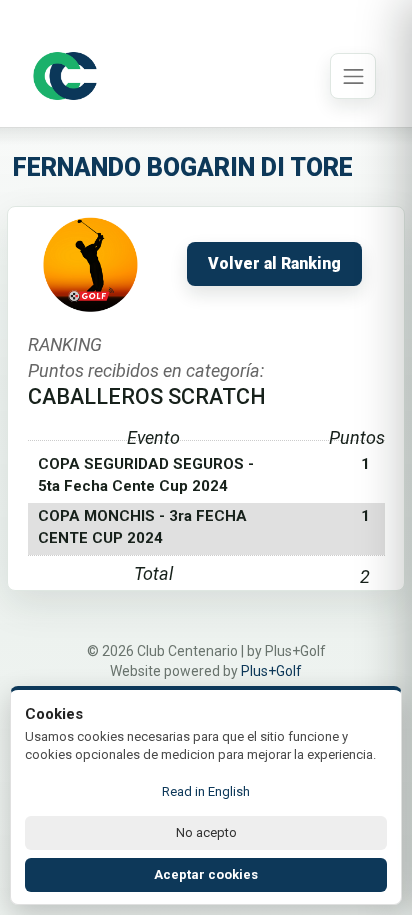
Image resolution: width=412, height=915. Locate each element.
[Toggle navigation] (353, 76)
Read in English (206, 791)
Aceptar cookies (206, 874)
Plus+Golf (271, 671)
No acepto (206, 832)
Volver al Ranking (274, 264)
